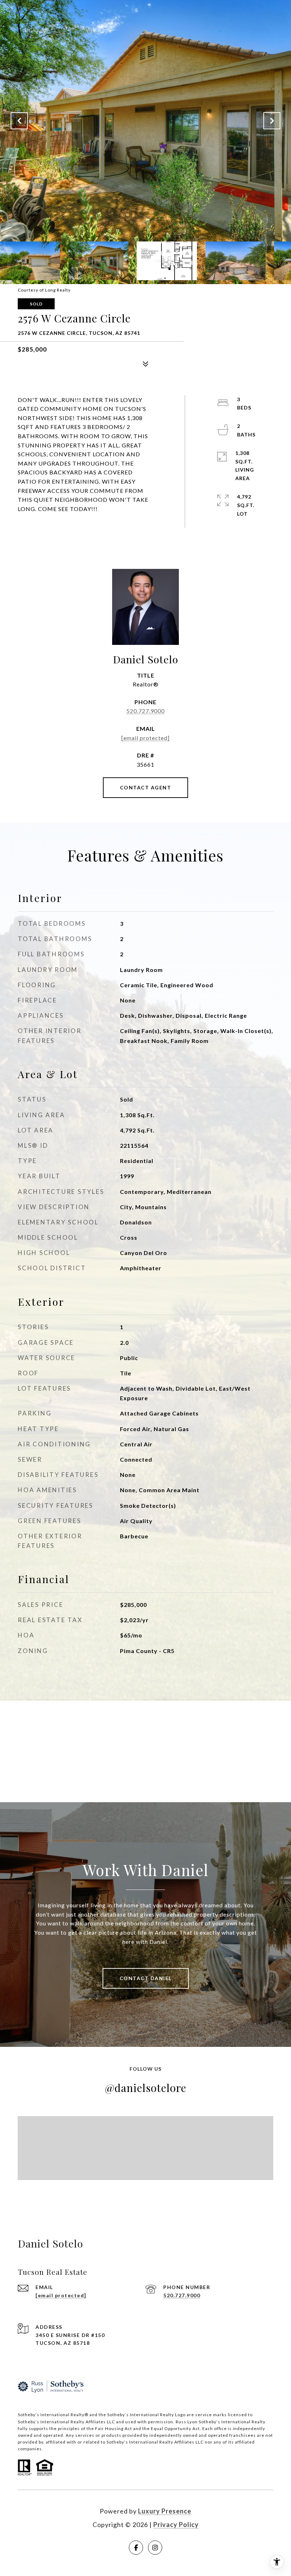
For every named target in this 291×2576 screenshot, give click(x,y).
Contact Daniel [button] (146, 1978)
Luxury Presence (165, 2511)
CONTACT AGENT (146, 787)
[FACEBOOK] (136, 2548)
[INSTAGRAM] (155, 2548)
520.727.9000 (145, 711)
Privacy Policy (176, 2525)
